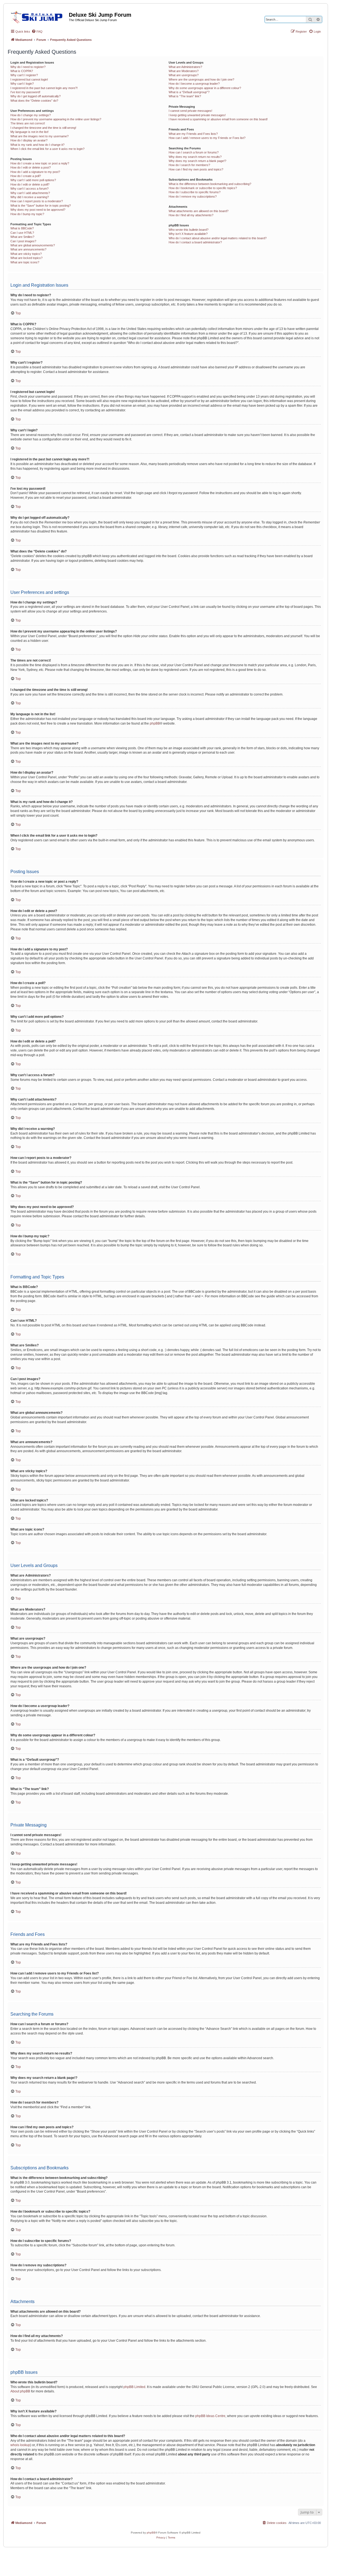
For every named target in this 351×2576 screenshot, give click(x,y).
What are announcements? (28, 249)
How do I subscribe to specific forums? (195, 192)
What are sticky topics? (26, 254)
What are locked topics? (26, 258)
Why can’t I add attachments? (30, 193)
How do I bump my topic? (27, 214)
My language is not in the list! (29, 132)
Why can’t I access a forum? (29, 189)
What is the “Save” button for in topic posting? (41, 206)
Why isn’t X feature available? (188, 234)
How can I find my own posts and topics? (196, 169)
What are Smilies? (22, 237)
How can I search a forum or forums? (194, 152)
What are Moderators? (184, 71)
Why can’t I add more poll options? (33, 180)
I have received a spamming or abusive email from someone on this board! (218, 119)
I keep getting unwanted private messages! (197, 115)
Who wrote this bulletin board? (189, 230)
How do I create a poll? (26, 176)
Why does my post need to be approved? (38, 210)
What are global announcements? (33, 245)
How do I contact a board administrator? (195, 242)
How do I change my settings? (31, 115)
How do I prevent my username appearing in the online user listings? (56, 119)
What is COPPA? (22, 71)
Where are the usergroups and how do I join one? (201, 79)
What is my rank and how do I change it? (37, 145)
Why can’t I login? (22, 84)
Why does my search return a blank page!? (197, 161)
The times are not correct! (28, 123)
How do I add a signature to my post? (35, 172)
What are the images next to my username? (39, 136)
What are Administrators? (185, 67)
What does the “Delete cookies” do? (34, 101)
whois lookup (20, 2445)
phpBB (155, 723)
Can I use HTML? (22, 233)
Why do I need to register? (28, 67)
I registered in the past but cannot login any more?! (44, 88)
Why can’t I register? (24, 75)
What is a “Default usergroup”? (189, 92)
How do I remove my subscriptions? (193, 196)
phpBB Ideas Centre (210, 2416)
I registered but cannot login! (29, 79)
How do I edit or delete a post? (31, 167)
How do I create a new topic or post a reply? (40, 163)
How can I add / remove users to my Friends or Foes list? (207, 138)
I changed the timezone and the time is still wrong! (43, 128)
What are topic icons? (25, 262)
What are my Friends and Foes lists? (193, 134)
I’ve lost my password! (25, 92)
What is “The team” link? (185, 96)
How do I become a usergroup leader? (194, 84)
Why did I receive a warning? (30, 197)
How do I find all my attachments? (191, 215)
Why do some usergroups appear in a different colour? (205, 88)
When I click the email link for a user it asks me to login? (47, 149)
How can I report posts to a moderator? (37, 201)
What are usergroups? (184, 75)
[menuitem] (37, 32)
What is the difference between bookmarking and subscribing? (210, 184)
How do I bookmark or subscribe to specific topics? (203, 188)
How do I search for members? (189, 165)
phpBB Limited (134, 2387)
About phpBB (20, 2391)
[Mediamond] (38, 16)
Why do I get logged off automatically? (36, 96)
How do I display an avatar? (29, 140)
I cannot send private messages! (190, 111)
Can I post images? (23, 241)
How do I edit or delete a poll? (30, 184)
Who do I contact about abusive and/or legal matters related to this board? (218, 238)
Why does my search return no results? (195, 157)
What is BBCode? (22, 228)
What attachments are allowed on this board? (199, 211)
